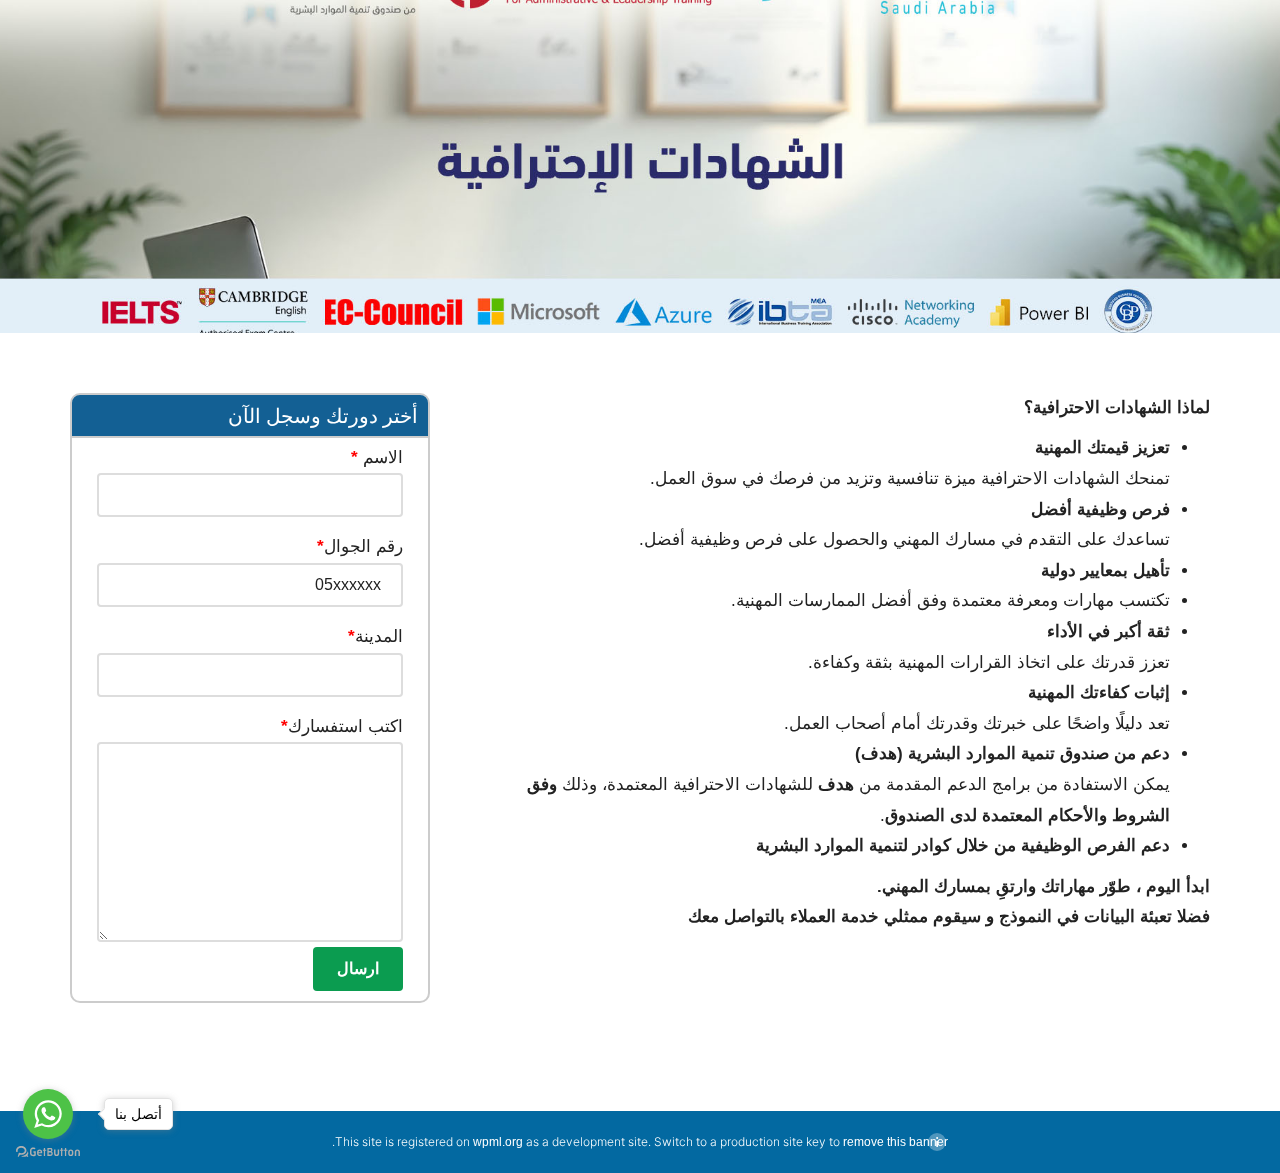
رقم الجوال (360, 546)
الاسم (377, 457)
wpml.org (498, 1142)
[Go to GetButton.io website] (48, 1152)
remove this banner (895, 1142)
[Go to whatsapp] (48, 1114)
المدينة (375, 636)
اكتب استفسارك (342, 726)
